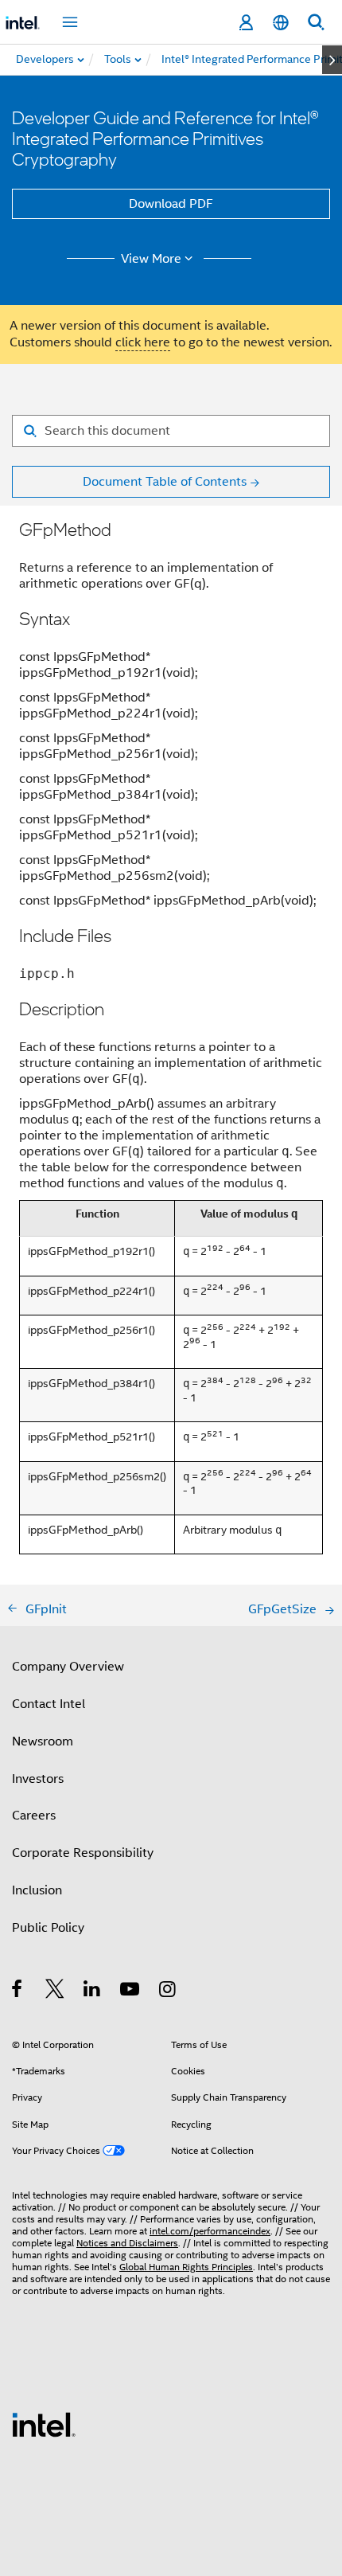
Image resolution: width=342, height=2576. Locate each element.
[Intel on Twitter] (55, 1992)
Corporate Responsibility (83, 1853)
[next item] (332, 60)
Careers (34, 1816)
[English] (281, 23)
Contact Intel (49, 1704)
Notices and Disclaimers (127, 2243)
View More (151, 259)
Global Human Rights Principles (186, 2267)
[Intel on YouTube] (131, 1992)
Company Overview (68, 1667)
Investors (38, 1779)
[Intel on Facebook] (18, 1992)
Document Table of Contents (165, 482)
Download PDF (171, 204)
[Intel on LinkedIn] (93, 1992)
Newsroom (43, 1741)
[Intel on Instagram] (168, 1992)
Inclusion (37, 1890)
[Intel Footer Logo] (44, 2424)
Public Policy (48, 1928)
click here (143, 342)
